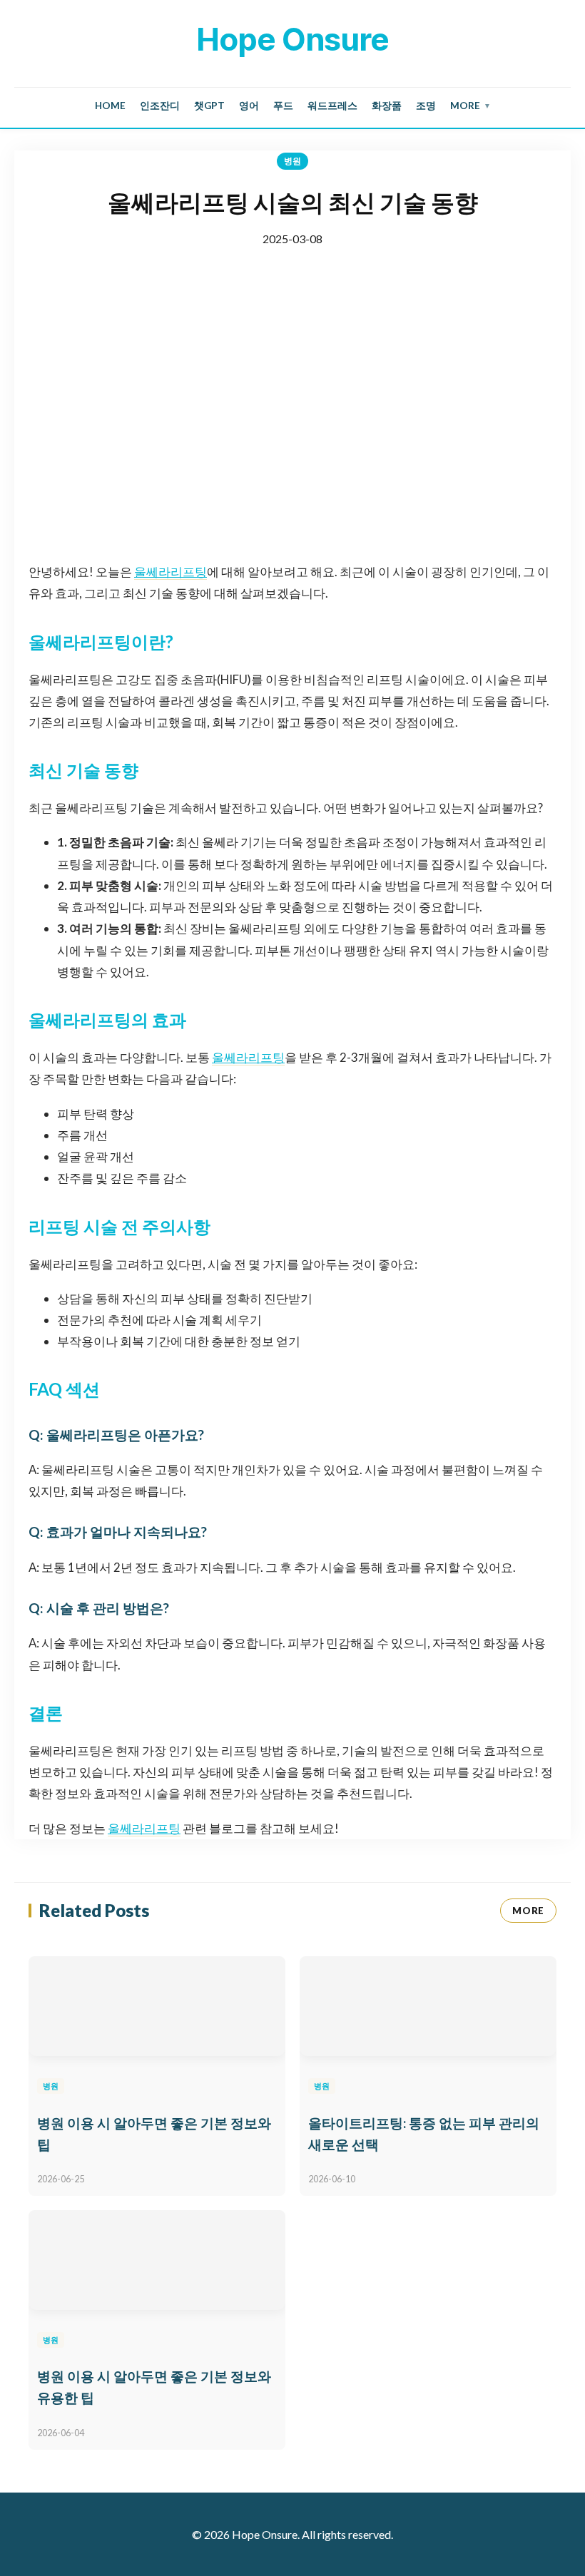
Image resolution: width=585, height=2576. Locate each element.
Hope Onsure (292, 39)
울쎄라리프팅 (171, 572)
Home (110, 106)
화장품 (387, 106)
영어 (249, 106)
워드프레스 (332, 106)
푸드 (283, 106)
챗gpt (209, 106)
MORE (528, 1911)
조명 (426, 106)
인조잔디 (160, 106)
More (470, 106)
